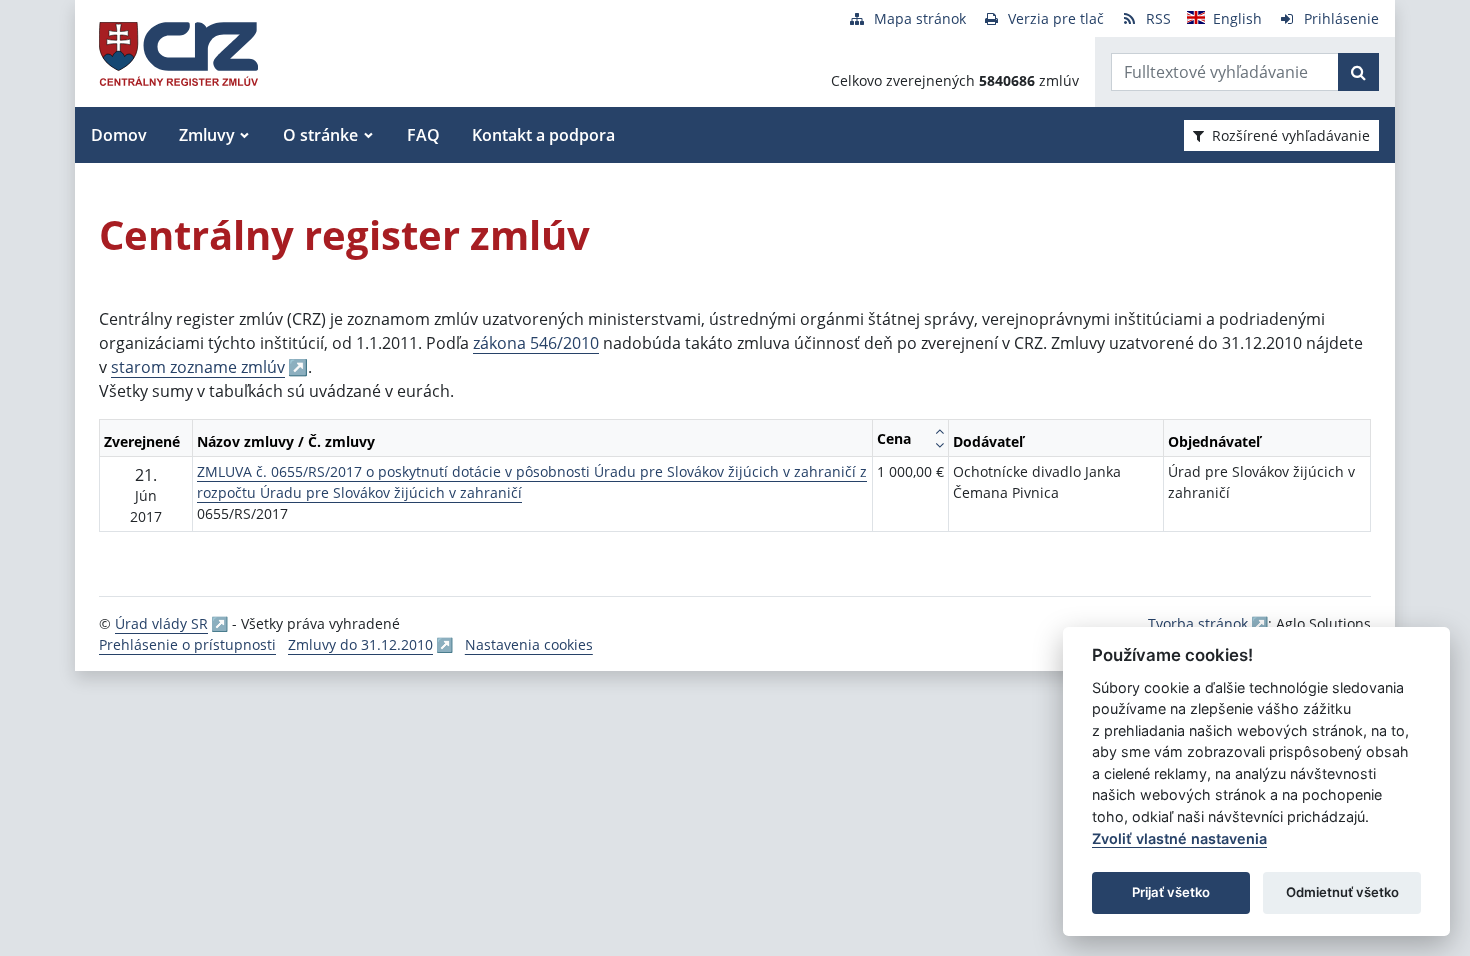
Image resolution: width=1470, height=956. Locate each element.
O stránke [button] (320, 135)
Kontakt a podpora (543, 135)
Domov (119, 135)
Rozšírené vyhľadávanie (1291, 135)
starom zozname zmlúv (198, 367)
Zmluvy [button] (207, 135)
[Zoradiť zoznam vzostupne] (939, 431)
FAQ (423, 135)
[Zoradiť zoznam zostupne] (939, 445)
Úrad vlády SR (161, 623)
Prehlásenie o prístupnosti (187, 644)
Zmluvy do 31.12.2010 (360, 644)
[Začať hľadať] (1358, 72)
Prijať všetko (1171, 892)
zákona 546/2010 (536, 343)
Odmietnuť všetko (1342, 892)
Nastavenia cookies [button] (529, 644)
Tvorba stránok (1198, 623)
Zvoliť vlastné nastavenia (1179, 838)
